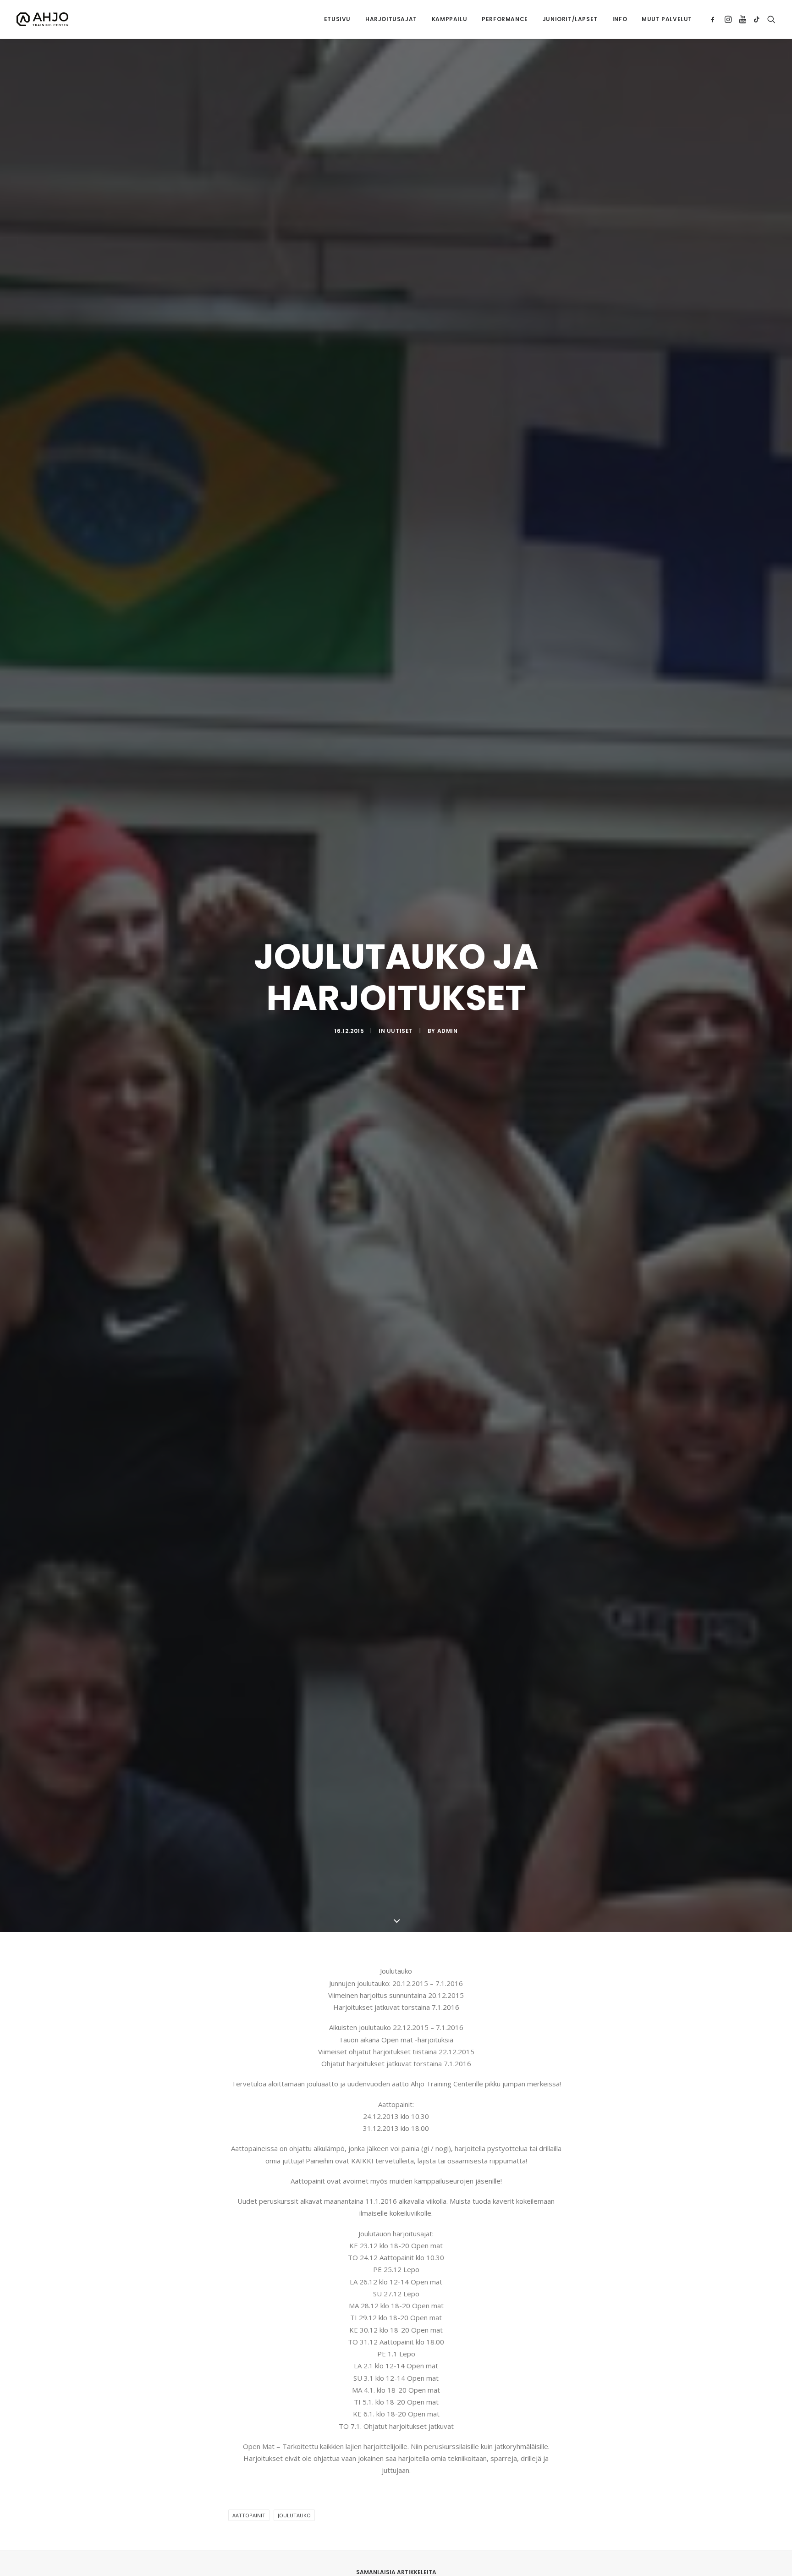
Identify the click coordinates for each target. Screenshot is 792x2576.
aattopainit (249, 2515)
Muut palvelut (667, 19)
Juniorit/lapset (570, 19)
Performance (505, 19)
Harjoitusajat (391, 19)
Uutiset (400, 1031)
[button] (714, 19)
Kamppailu (449, 19)
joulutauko (294, 2515)
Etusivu (337, 19)
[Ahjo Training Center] (42, 19)
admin (448, 1031)
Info (620, 19)
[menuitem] (337, 19)
